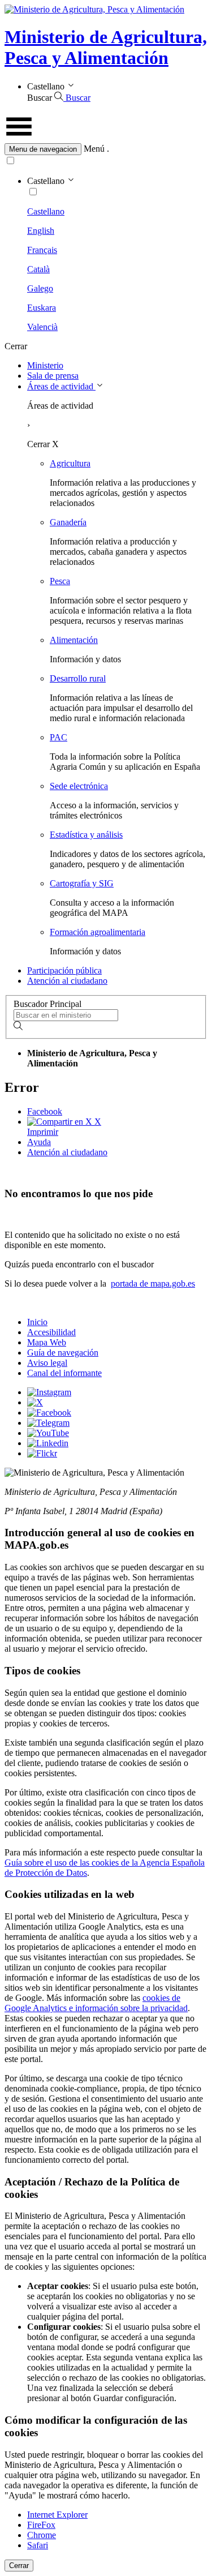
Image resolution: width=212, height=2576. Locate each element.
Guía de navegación (63, 1353)
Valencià (42, 327)
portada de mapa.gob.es (153, 1283)
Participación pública (64, 970)
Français (42, 250)
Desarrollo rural (78, 678)
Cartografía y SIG (82, 883)
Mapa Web (47, 1342)
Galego (40, 288)
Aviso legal (47, 1363)
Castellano (46, 211)
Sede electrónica (79, 786)
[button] (106, 149)
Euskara (42, 308)
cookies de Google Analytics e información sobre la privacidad (96, 2003)
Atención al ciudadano (67, 981)
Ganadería (68, 522)
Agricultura (70, 463)
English (41, 231)
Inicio (37, 1322)
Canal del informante (64, 1373)
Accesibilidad (51, 1332)
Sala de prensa (53, 376)
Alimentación (74, 640)
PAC (59, 737)
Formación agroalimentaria (98, 932)
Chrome (42, 2535)
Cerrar (19, 2566)
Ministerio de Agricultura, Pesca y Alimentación (106, 47)
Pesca (60, 581)
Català (38, 269)
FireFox (41, 2525)
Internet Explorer (57, 2515)
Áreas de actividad (61, 386)
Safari (38, 2545)
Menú (94, 149)
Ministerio (45, 365)
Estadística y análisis (86, 835)
